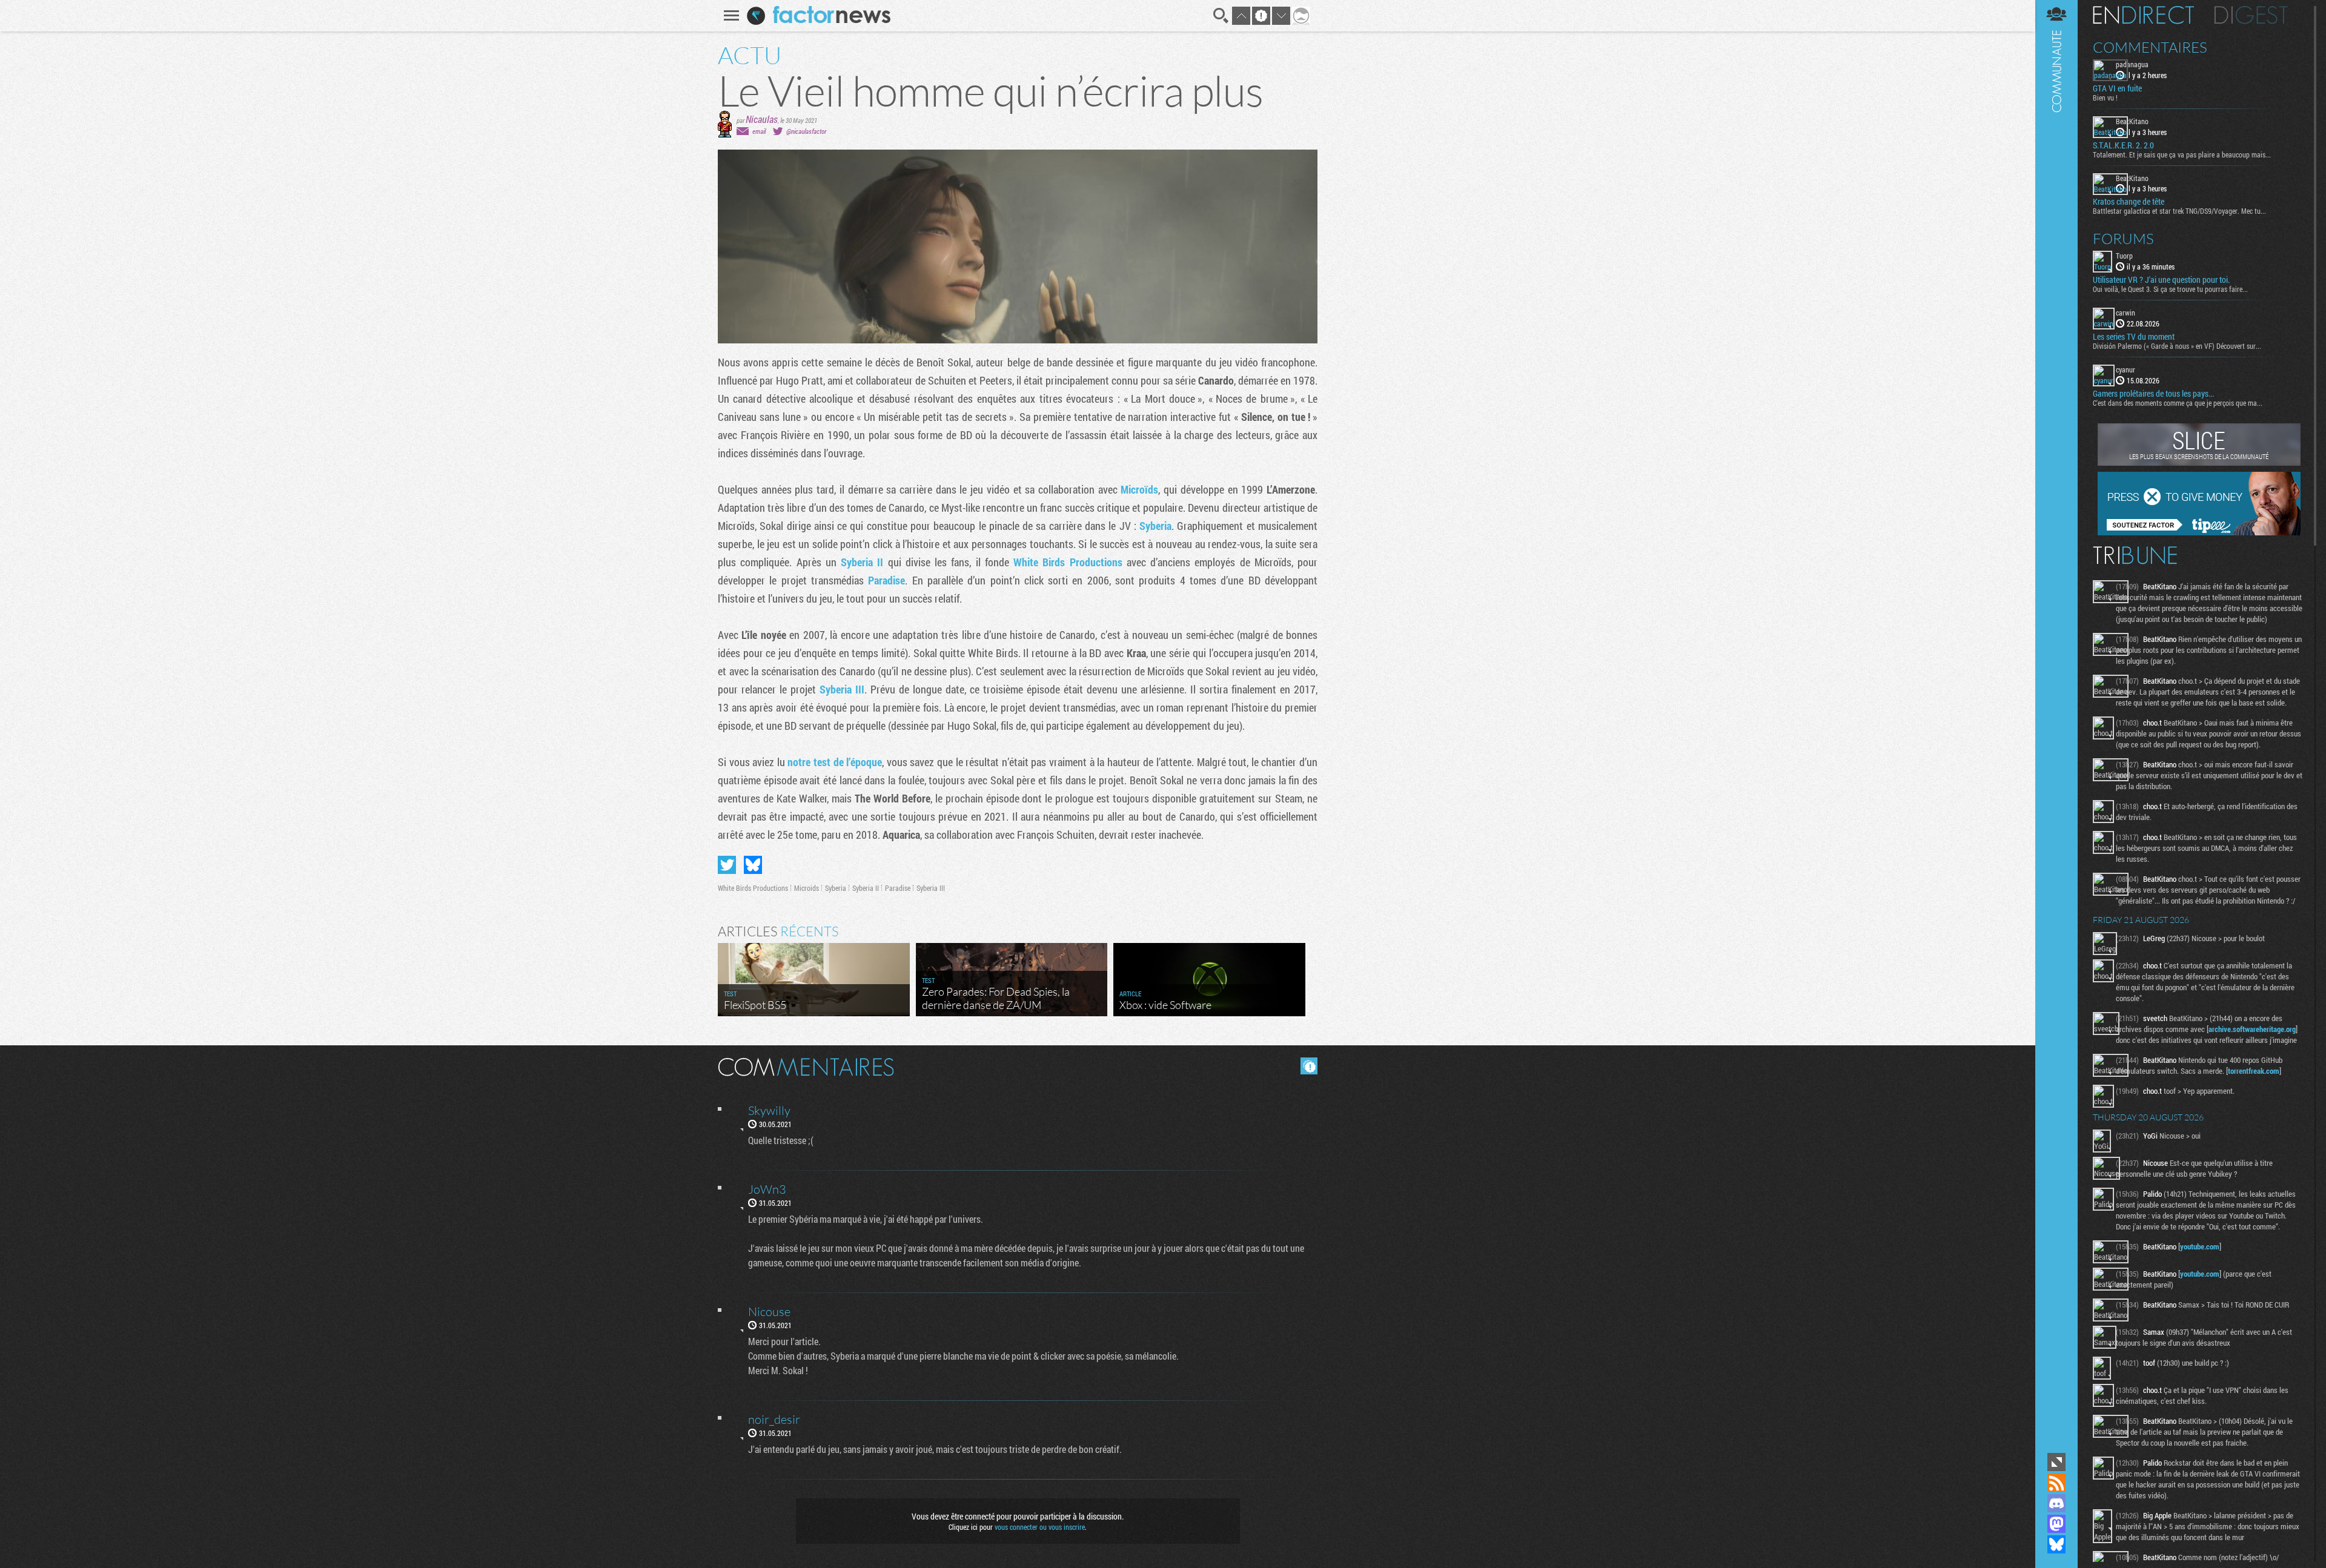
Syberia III (842, 689)
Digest (2251, 15)
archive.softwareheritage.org (2252, 1029)
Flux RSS (2056, 1483)
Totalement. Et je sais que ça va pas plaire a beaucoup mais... (2182, 154)
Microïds (1139, 489)
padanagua (2132, 64)
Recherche (1221, 16)
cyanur (2126, 369)
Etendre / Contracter (2056, 1462)
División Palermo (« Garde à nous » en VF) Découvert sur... (2177, 346)
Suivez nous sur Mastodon (2056, 1524)
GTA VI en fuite (2117, 88)
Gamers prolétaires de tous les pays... (2153, 394)
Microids (807, 888)
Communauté (2056, 725)
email (759, 131)
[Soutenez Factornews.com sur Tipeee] (2199, 532)
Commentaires (2150, 47)
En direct (2143, 15)
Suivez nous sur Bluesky (2056, 1544)
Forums (2123, 239)
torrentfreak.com (2254, 1071)
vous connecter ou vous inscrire (1040, 1527)
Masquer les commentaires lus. (1309, 1066)
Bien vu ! (2105, 98)
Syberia (1155, 526)
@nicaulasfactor (806, 131)
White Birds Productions (1068, 562)
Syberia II (862, 562)
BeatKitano (2132, 121)
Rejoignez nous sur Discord (2056, 1503)
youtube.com (2200, 1246)
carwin (2126, 313)
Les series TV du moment (2134, 337)
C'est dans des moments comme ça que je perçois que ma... (2178, 403)
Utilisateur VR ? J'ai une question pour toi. (2161, 280)
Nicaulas (762, 119)
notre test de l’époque (835, 762)
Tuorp (2124, 256)
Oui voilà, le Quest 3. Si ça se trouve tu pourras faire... (2170, 289)
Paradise (886, 580)
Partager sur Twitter (727, 865)
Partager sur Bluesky (753, 865)
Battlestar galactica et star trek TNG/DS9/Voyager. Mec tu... (2179, 211)
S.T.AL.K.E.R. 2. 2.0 (2123, 145)
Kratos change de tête (2129, 202)
